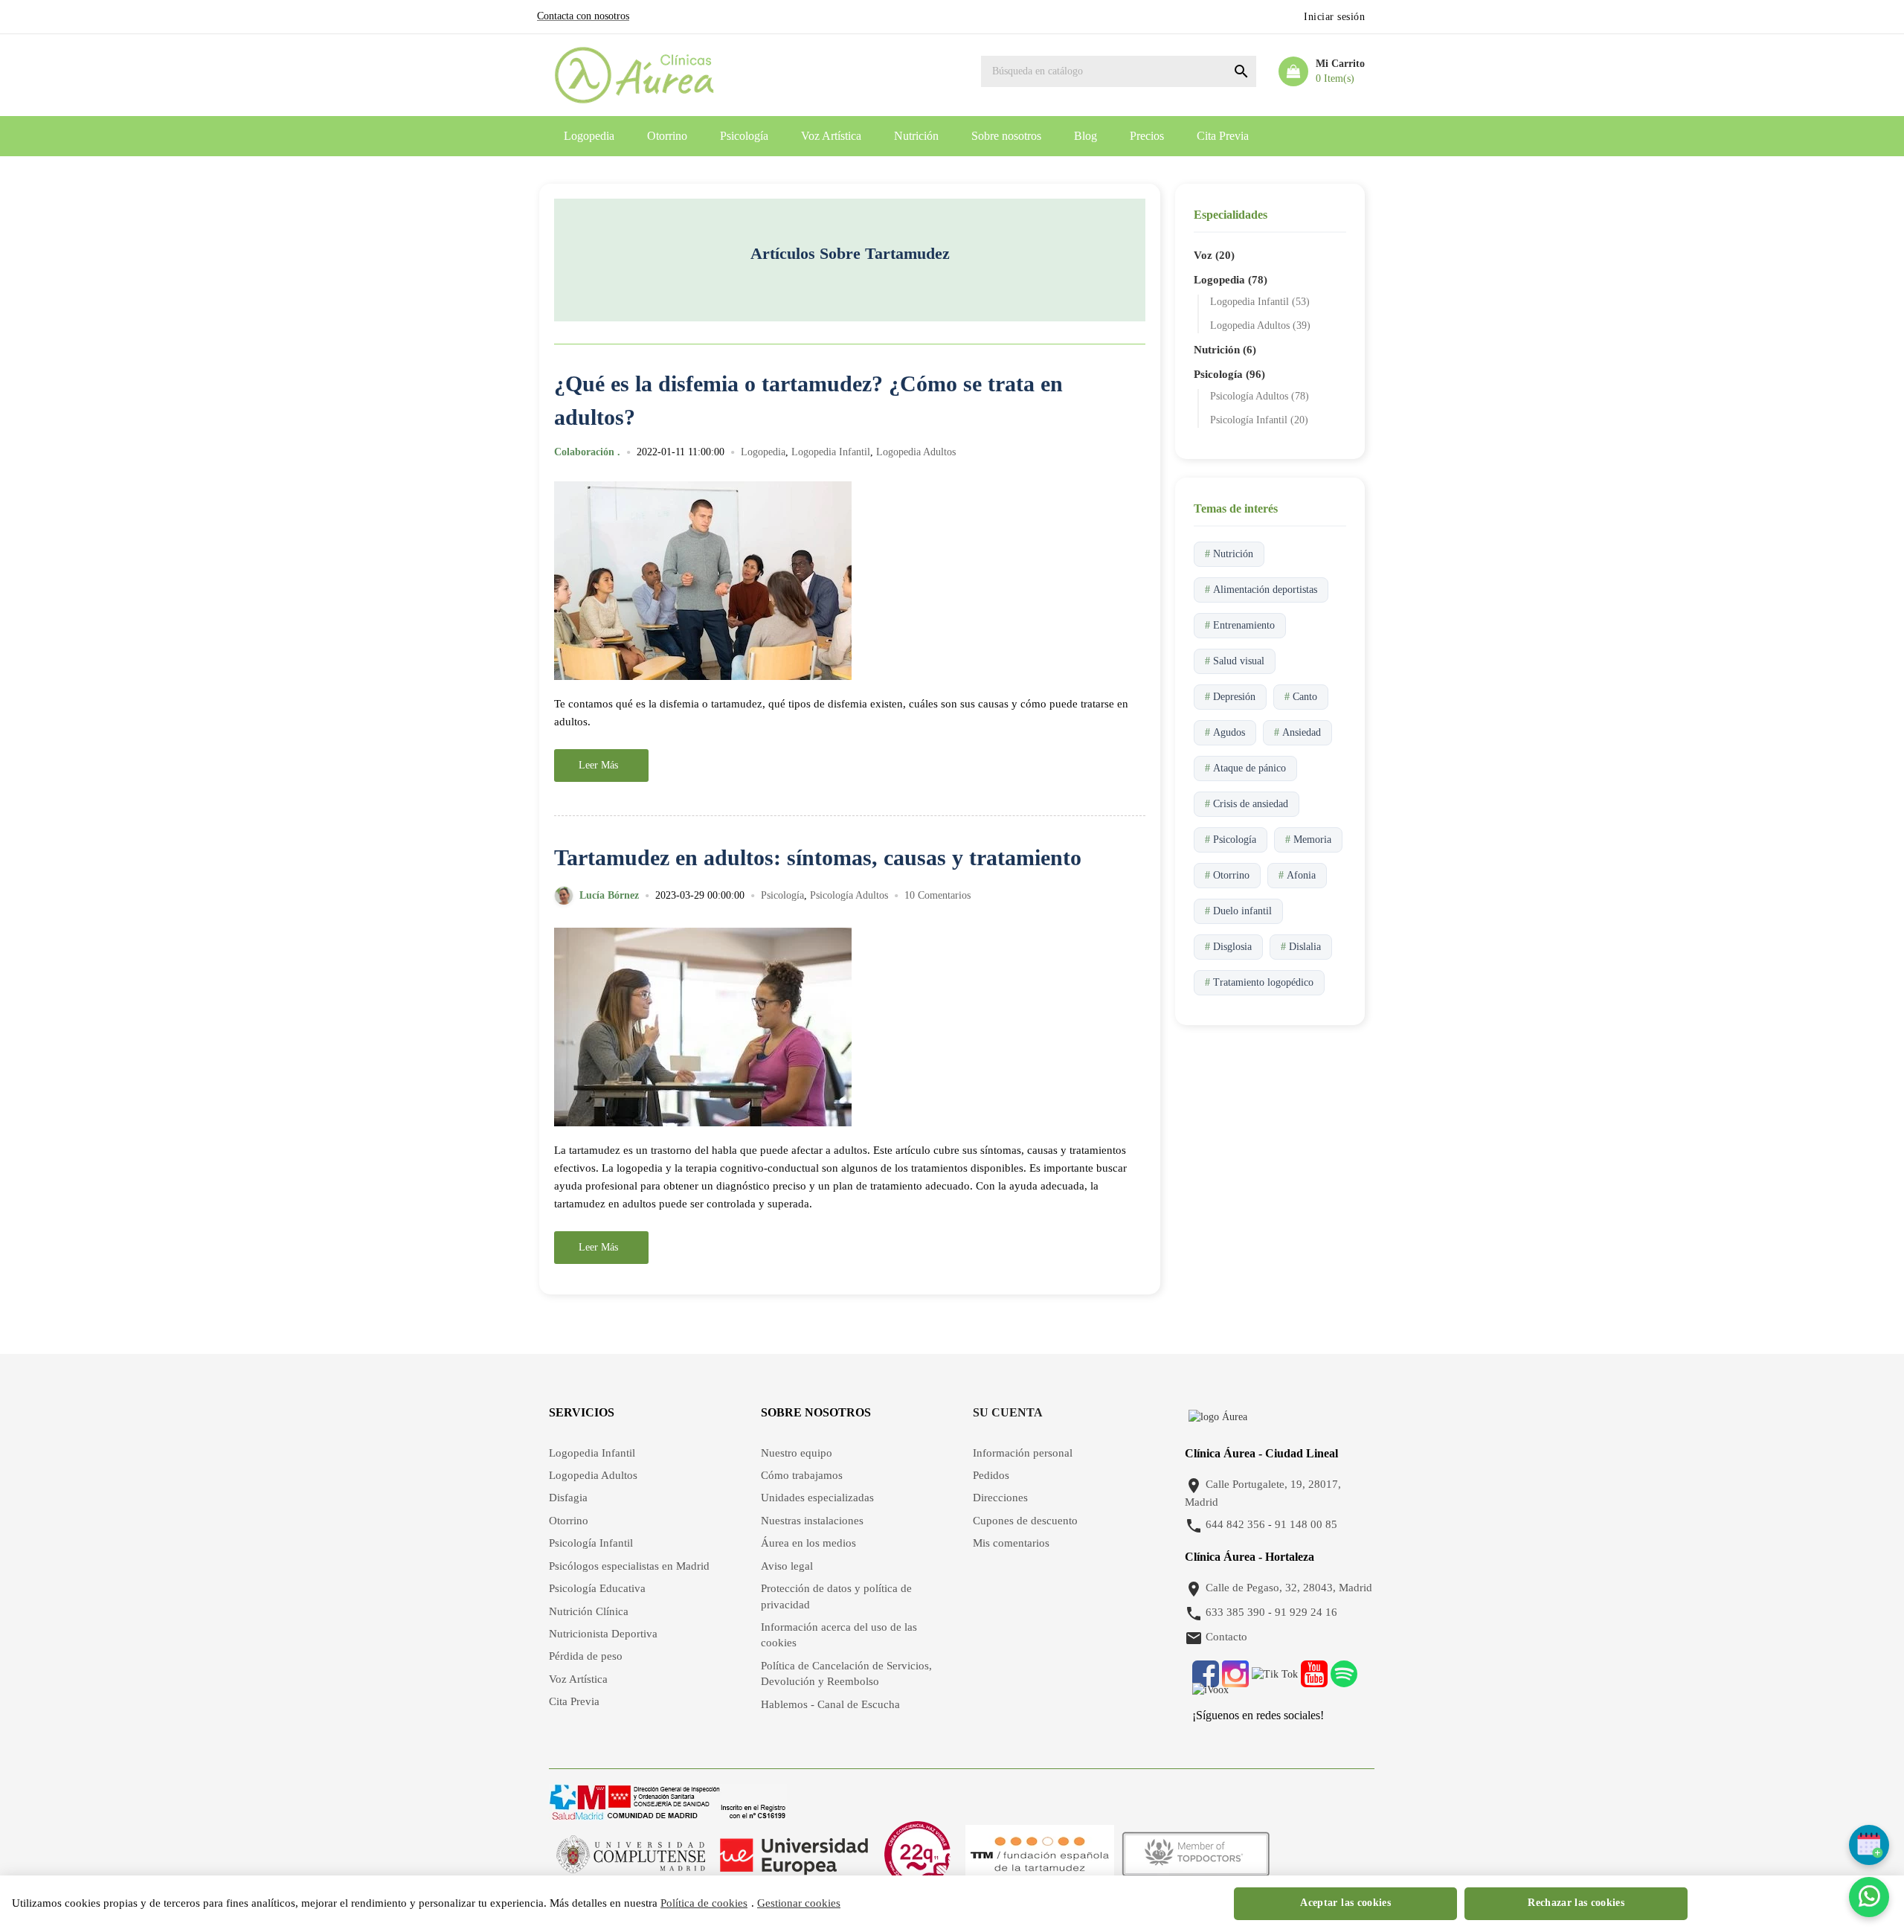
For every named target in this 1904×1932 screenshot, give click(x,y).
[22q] (917, 1854)
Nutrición (916, 136)
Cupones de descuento (1025, 1521)
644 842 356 (1235, 1525)
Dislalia (1301, 947)
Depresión (1230, 697)
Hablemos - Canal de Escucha (830, 1704)
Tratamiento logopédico (1259, 982)
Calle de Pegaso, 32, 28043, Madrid (1289, 1588)
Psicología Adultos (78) (1260, 396)
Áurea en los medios (808, 1543)
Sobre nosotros (1006, 136)
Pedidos (991, 1475)
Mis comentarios (1011, 1543)
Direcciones (1000, 1498)
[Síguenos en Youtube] (1314, 1682)
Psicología (744, 136)
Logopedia (589, 136)
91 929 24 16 (1306, 1613)
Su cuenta (1008, 1412)
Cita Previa (1223, 136)
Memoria (1308, 840)
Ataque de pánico (1245, 768)
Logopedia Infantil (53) (1260, 302)
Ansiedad (1297, 732)
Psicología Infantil (591, 1543)
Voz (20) (1214, 255)
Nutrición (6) (1225, 350)
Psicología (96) (1229, 374)
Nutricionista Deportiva (603, 1634)
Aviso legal (787, 1566)
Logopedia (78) (1231, 280)
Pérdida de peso (586, 1656)
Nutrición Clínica (589, 1611)
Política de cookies (704, 1903)
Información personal (1023, 1453)
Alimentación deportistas (1261, 590)
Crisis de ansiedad (1247, 804)
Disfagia (568, 1498)
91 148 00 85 (1306, 1525)
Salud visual (1235, 661)
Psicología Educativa (597, 1588)
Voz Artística (831, 136)
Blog (1086, 136)
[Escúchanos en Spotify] (1344, 1682)
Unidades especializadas (817, 1498)
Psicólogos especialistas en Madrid (629, 1566)
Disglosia (1228, 947)
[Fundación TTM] (1040, 1854)
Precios (1147, 136)
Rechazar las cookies (1576, 1903)
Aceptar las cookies (1345, 1903)
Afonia (1297, 875)
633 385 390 (1235, 1613)
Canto (1301, 697)
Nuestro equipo (797, 1453)
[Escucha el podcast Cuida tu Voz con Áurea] (1210, 1697)
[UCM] (631, 1854)
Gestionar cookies (799, 1903)
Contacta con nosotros (583, 16)
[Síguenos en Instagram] (1235, 1682)
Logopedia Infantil (831, 452)
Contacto (1226, 1637)
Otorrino (667, 136)
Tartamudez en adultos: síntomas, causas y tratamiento (818, 857)
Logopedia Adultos (916, 452)
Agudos (1225, 732)
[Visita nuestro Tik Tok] (1276, 1682)
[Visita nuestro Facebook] (1206, 1682)
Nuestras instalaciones (812, 1521)
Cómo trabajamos (802, 1475)
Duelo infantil (1238, 911)
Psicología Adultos (849, 896)
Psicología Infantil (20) (1259, 420)
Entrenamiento (1240, 625)
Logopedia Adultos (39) (1260, 325)
